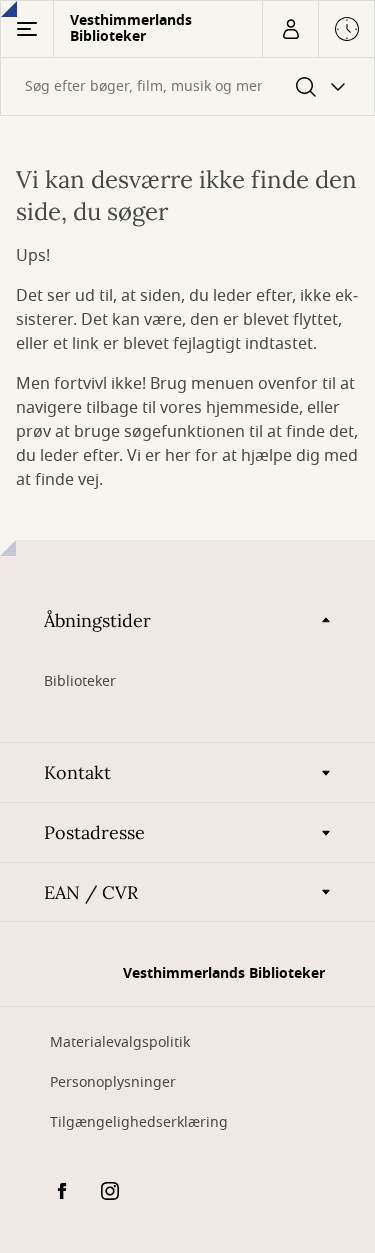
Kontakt (77, 772)
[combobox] (187, 86)
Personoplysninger (113, 1082)
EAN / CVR (91, 892)
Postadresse (94, 832)
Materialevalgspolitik (120, 1042)
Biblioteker (80, 681)
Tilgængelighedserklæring (139, 1122)
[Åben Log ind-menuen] (290, 29)
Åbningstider (97, 620)
